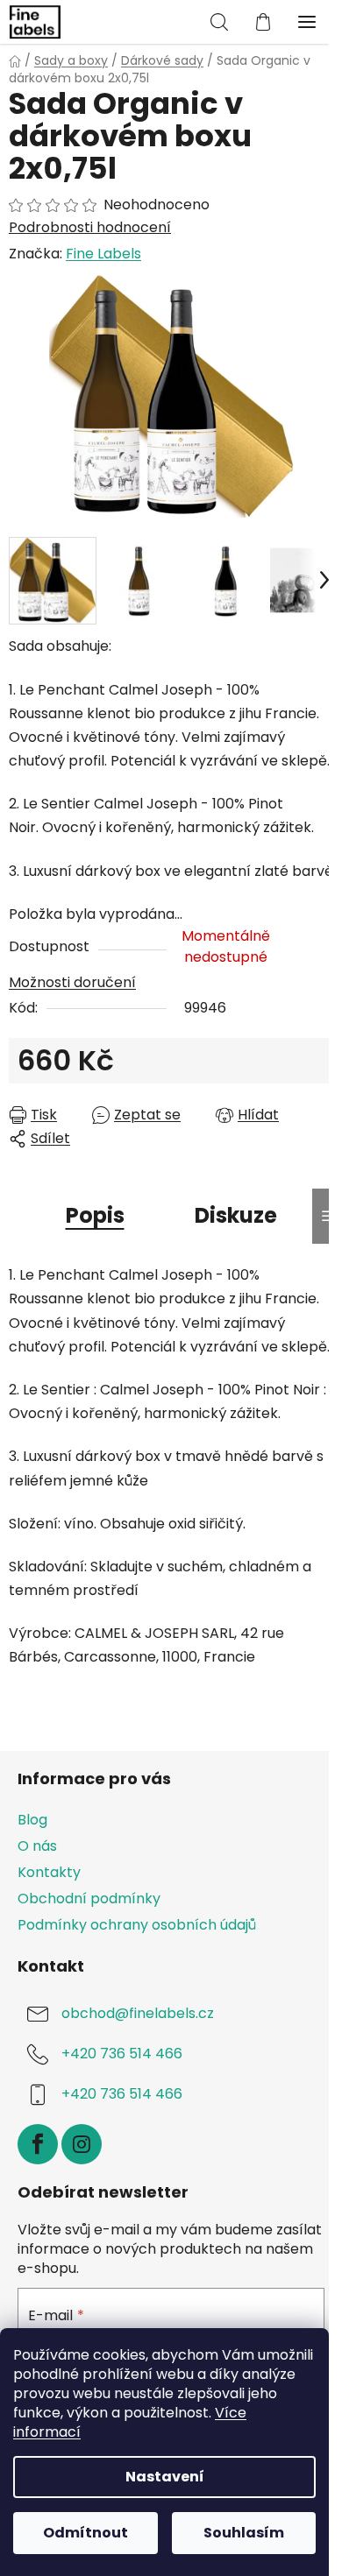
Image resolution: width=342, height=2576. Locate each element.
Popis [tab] (95, 1215)
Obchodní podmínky (89, 1898)
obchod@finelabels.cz (138, 2014)
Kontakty (49, 1872)
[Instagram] (82, 2144)
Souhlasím (244, 2533)
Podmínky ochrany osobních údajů (137, 1925)
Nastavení (165, 2477)
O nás (37, 1846)
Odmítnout (85, 2533)
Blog (32, 1820)
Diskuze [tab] (236, 1215)
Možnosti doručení (72, 982)
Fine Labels (103, 254)
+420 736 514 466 (122, 2054)
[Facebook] (38, 2144)
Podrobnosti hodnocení (90, 228)
